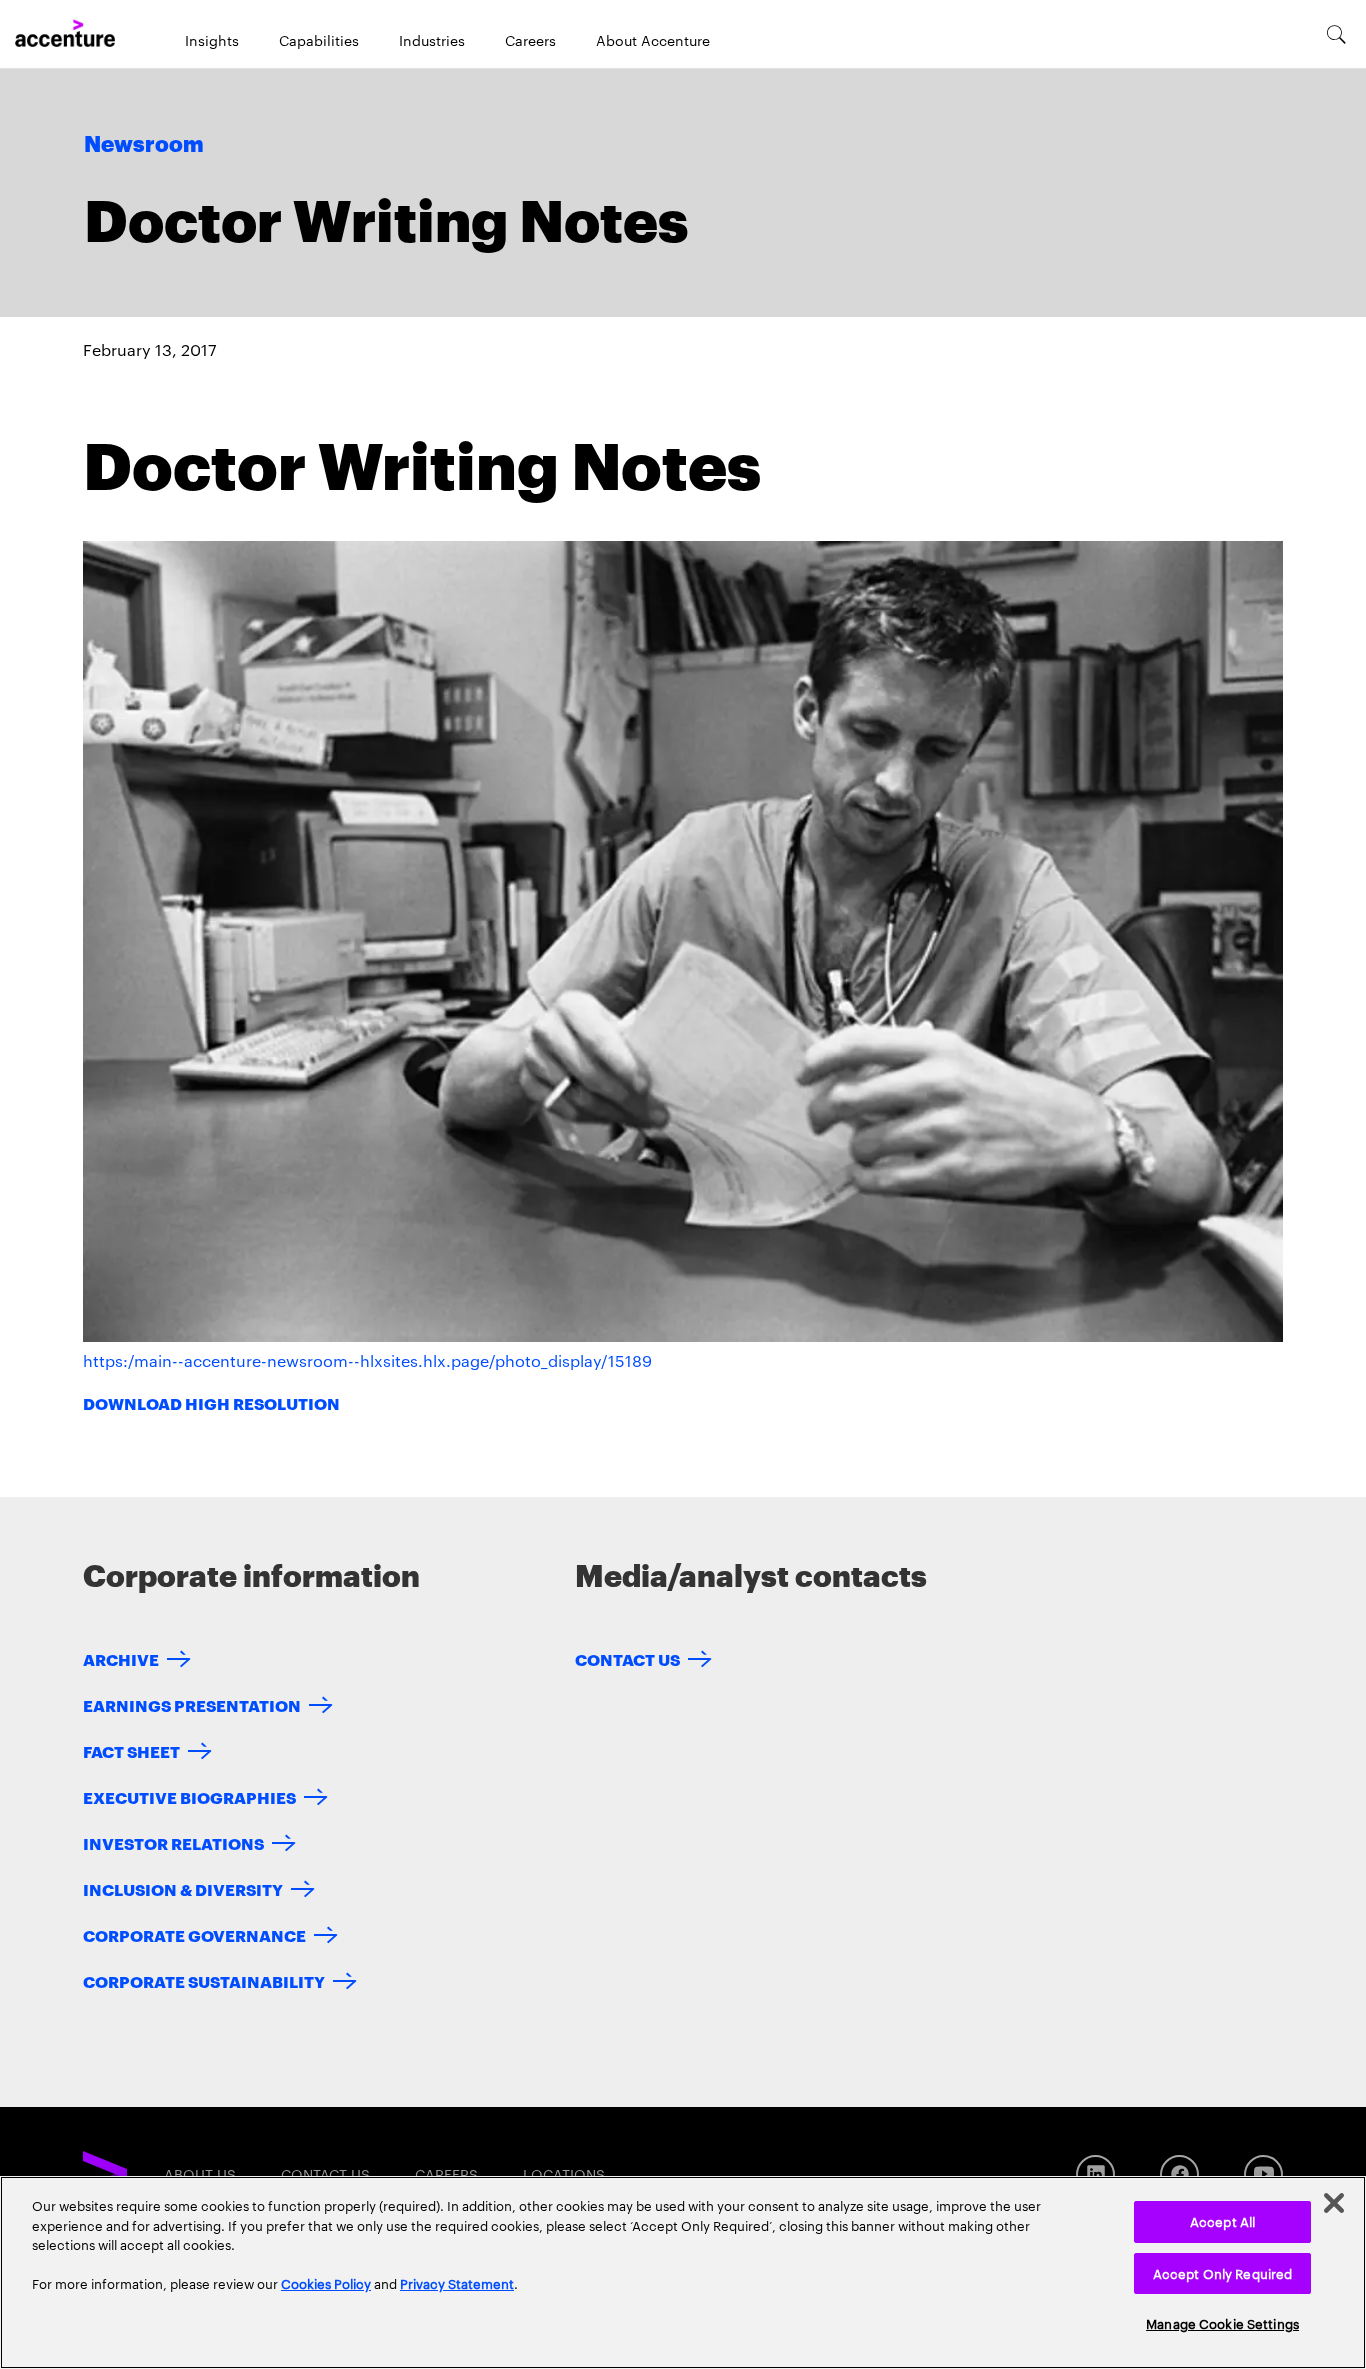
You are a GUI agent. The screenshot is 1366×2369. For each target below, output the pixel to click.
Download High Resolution (211, 1402)
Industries (432, 40)
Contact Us (627, 1658)
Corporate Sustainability (204, 1980)
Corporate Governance (194, 1934)
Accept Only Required (1223, 2273)
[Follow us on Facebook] (1179, 2174)
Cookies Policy (326, 2283)
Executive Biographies (189, 1796)
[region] (683, 2272)
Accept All (1222, 2221)
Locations (564, 2174)
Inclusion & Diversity (183, 1888)
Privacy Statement (457, 2283)
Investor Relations (173, 1842)
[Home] (65, 34)
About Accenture (653, 40)
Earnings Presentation (192, 1704)
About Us (200, 2174)
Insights (212, 40)
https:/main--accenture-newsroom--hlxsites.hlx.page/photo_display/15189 (367, 1360)
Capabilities (319, 40)
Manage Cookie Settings (1222, 2323)
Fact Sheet (131, 1750)
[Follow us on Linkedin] (1095, 2174)
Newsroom (144, 145)
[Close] (1334, 2203)
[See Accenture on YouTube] (1263, 2174)
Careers (530, 40)
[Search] (1336, 34)
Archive (121, 1658)
